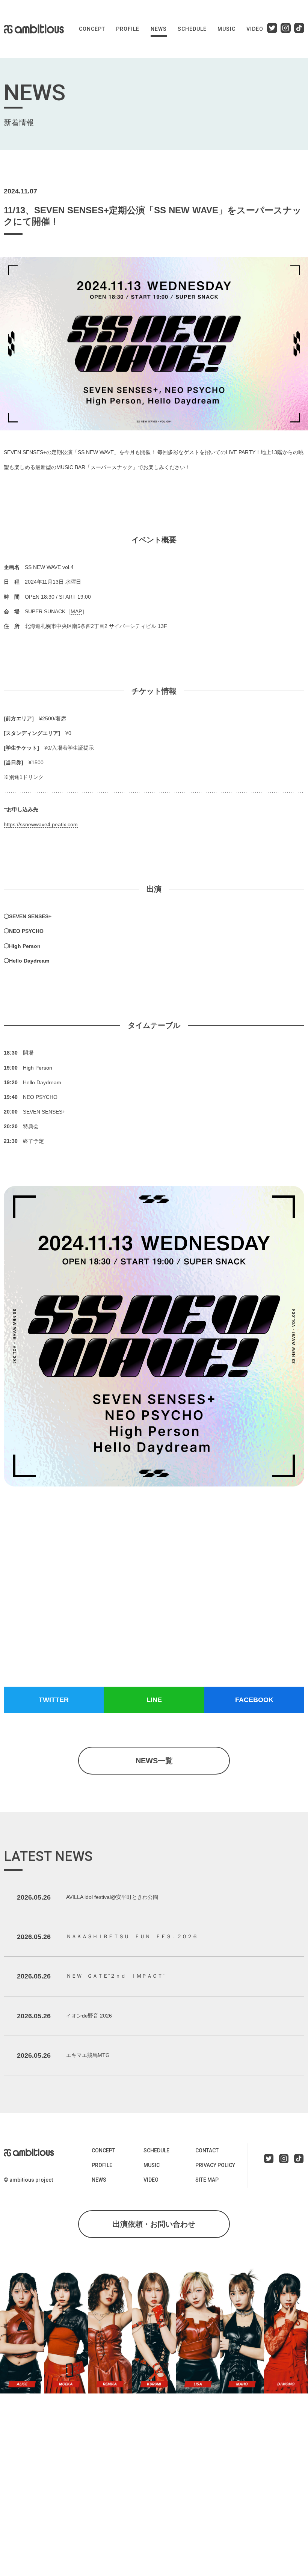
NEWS (159, 29)
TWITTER (54, 1700)
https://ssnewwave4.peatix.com (41, 824)
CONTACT (207, 2150)
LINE (154, 1700)
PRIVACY (215, 2165)
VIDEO (255, 29)
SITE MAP (207, 2180)
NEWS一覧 (154, 1761)
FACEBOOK (254, 1700)
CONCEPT (92, 29)
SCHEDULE (192, 29)
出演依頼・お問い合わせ (154, 2224)
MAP (76, 611)
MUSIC (226, 29)
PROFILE (128, 29)
